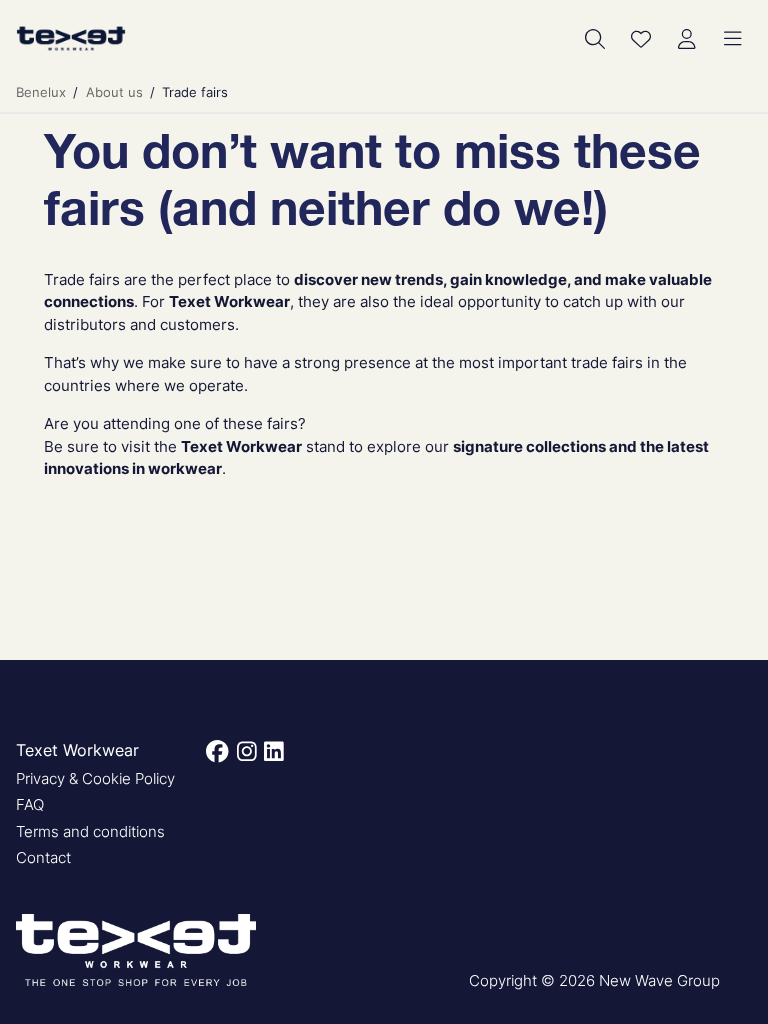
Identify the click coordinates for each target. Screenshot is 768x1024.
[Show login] (687, 39)
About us (114, 92)
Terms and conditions (90, 831)
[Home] (71, 38)
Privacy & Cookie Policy (95, 778)
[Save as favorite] (641, 39)
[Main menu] (733, 39)
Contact (43, 857)
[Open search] (595, 39)
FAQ (30, 804)
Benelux (41, 92)
